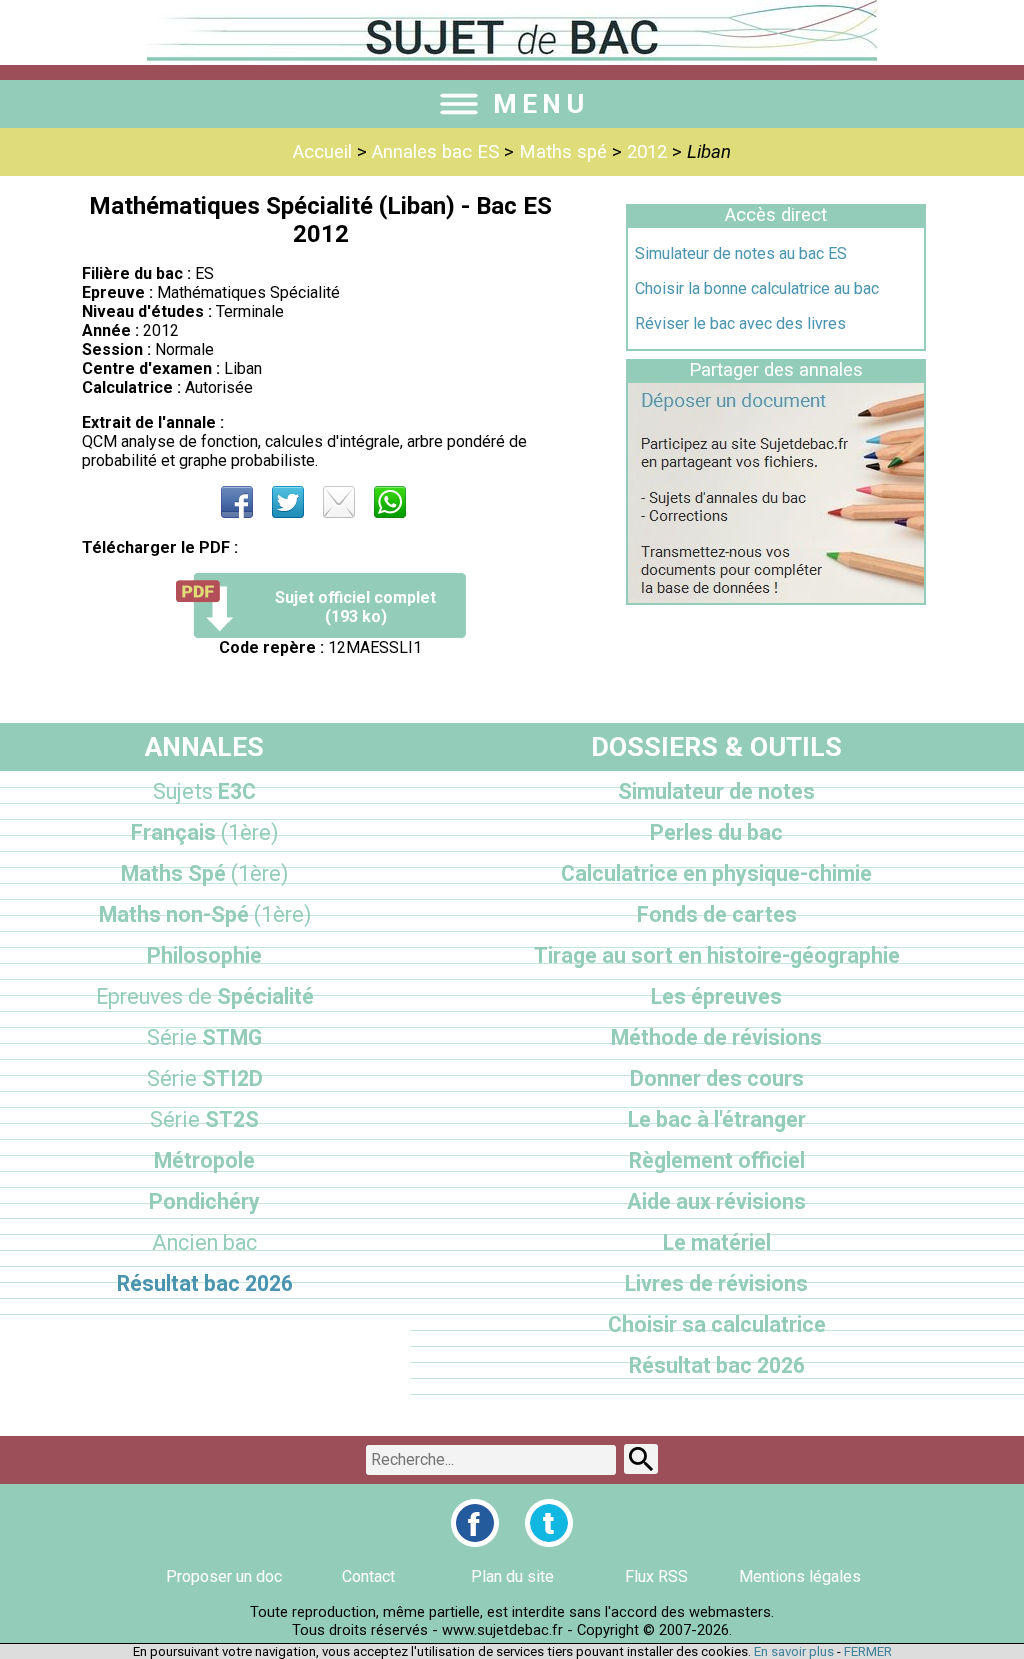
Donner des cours (717, 1078)
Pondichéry (204, 1201)
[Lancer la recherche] (641, 1459)
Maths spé (563, 152)
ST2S (204, 1119)
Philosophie (204, 955)
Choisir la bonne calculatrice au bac (757, 288)
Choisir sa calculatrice (717, 1324)
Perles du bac (716, 832)
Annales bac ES (435, 152)
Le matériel (717, 1242)
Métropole (204, 1160)
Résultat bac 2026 (205, 1283)
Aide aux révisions (716, 1201)
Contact (368, 1576)
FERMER (868, 1651)
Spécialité (205, 996)
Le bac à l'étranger (717, 1119)
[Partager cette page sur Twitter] (288, 502)
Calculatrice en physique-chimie (716, 873)
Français (204, 832)
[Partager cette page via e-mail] (339, 502)
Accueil (322, 152)
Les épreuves (716, 996)
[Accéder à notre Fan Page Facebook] (475, 1523)
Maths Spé (204, 873)
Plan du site (512, 1576)
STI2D (205, 1078)
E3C (204, 791)
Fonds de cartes (717, 914)
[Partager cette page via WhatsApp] (390, 502)
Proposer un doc (224, 1576)
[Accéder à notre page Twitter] (549, 1523)
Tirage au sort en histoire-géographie (717, 955)
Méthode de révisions (716, 1037)
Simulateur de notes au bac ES (741, 253)
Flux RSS (656, 1576)
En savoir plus (794, 1651)
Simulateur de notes (716, 791)
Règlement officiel (717, 1160)
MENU (541, 104)
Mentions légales (800, 1576)
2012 (647, 152)
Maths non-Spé (205, 914)
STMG (204, 1037)
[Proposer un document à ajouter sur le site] (776, 597)
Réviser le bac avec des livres (740, 323)
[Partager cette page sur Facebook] (237, 502)
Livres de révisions (716, 1283)
